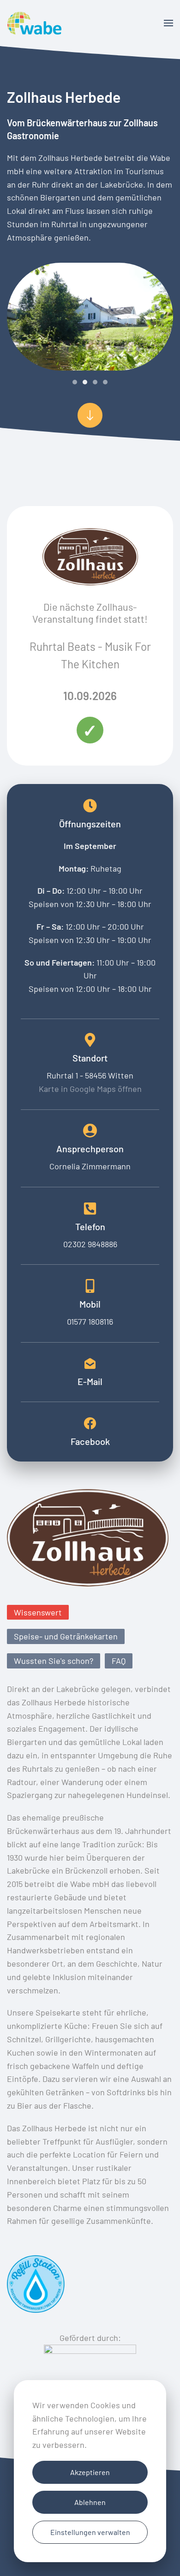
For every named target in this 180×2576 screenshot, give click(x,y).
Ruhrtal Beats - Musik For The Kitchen (90, 655)
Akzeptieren (90, 2472)
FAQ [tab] (119, 1661)
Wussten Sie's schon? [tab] (54, 1661)
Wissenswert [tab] (38, 1612)
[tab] (75, 382)
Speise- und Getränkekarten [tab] (66, 1636)
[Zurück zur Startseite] (35, 23)
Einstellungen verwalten (90, 2532)
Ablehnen (90, 2502)
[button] (168, 23)
